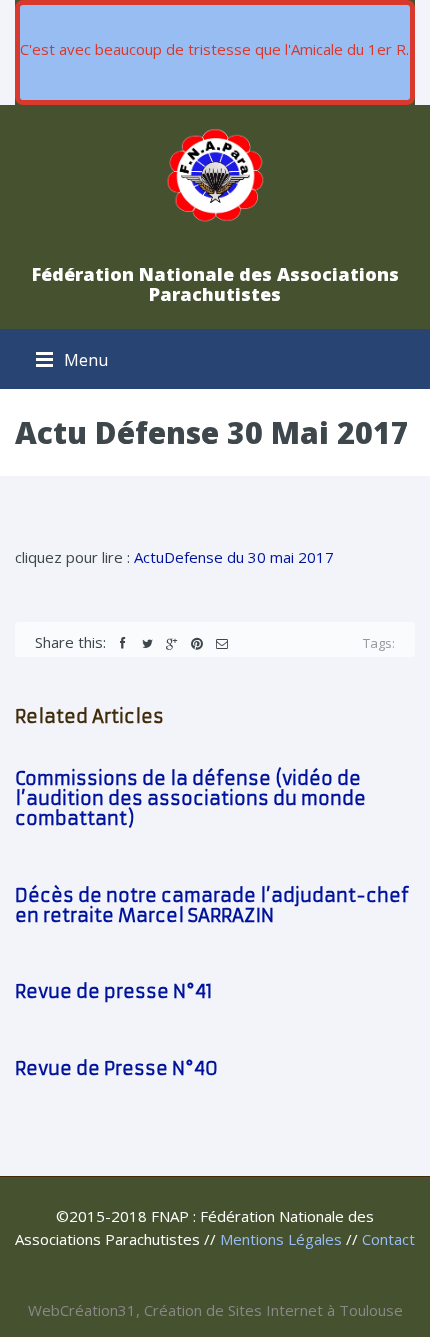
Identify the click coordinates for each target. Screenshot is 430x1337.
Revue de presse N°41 (114, 991)
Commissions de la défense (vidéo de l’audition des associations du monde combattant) (190, 798)
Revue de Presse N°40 (116, 1068)
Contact (388, 1239)
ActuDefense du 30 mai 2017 (234, 557)
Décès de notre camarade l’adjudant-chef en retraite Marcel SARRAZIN (212, 905)
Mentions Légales (281, 1239)
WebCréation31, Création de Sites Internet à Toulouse (215, 1310)
